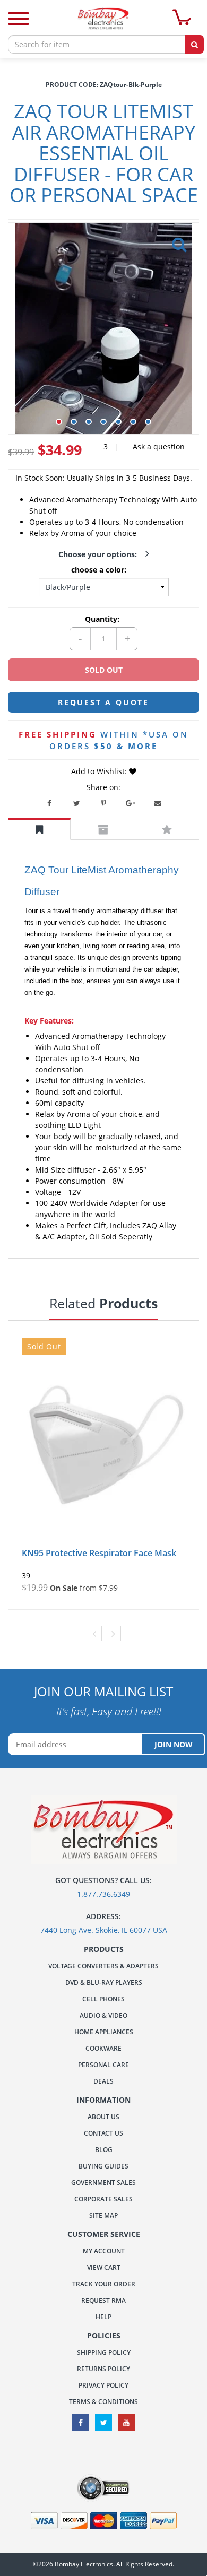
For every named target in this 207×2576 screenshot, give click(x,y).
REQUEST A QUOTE (103, 702)
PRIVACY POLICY (103, 2385)
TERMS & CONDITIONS (103, 2402)
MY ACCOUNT (104, 2251)
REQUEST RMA (103, 2300)
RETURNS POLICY (103, 2369)
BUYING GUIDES (103, 2166)
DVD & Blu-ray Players (104, 1983)
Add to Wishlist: (100, 771)
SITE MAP (103, 2215)
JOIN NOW (174, 1744)
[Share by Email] (158, 803)
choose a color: (101, 570)
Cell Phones (103, 1999)
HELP (103, 2317)
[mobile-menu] (19, 20)
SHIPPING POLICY (104, 2352)
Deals (103, 2081)
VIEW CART (104, 2267)
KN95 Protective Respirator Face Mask (99, 1553)
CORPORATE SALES (103, 2199)
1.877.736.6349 (103, 1894)
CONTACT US (103, 2133)
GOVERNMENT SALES (103, 2183)
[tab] (39, 829)
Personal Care (103, 2065)
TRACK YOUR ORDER (104, 2284)
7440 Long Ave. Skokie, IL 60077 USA (104, 1930)
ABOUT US (103, 2117)
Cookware (103, 2048)
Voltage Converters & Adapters (103, 1966)
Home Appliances (104, 2032)
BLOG (104, 2150)
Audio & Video (103, 2015)
